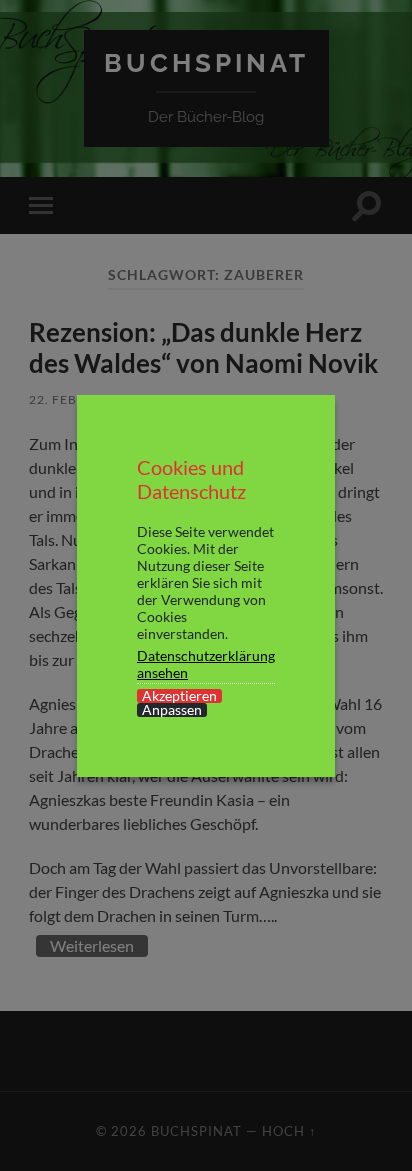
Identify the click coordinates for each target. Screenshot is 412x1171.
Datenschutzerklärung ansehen (206, 664)
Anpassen (172, 710)
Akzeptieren (179, 696)
